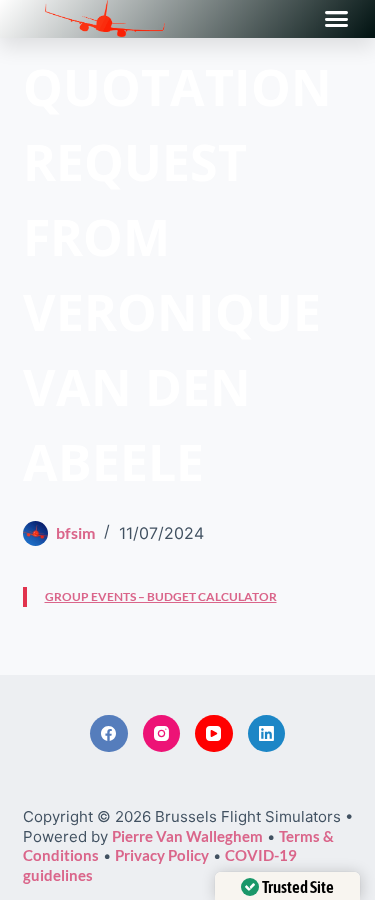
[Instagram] (162, 734)
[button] (337, 19)
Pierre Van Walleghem (187, 836)
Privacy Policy (162, 855)
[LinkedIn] (267, 734)
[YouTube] (214, 734)
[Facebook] (109, 734)
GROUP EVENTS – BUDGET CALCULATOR (161, 596)
